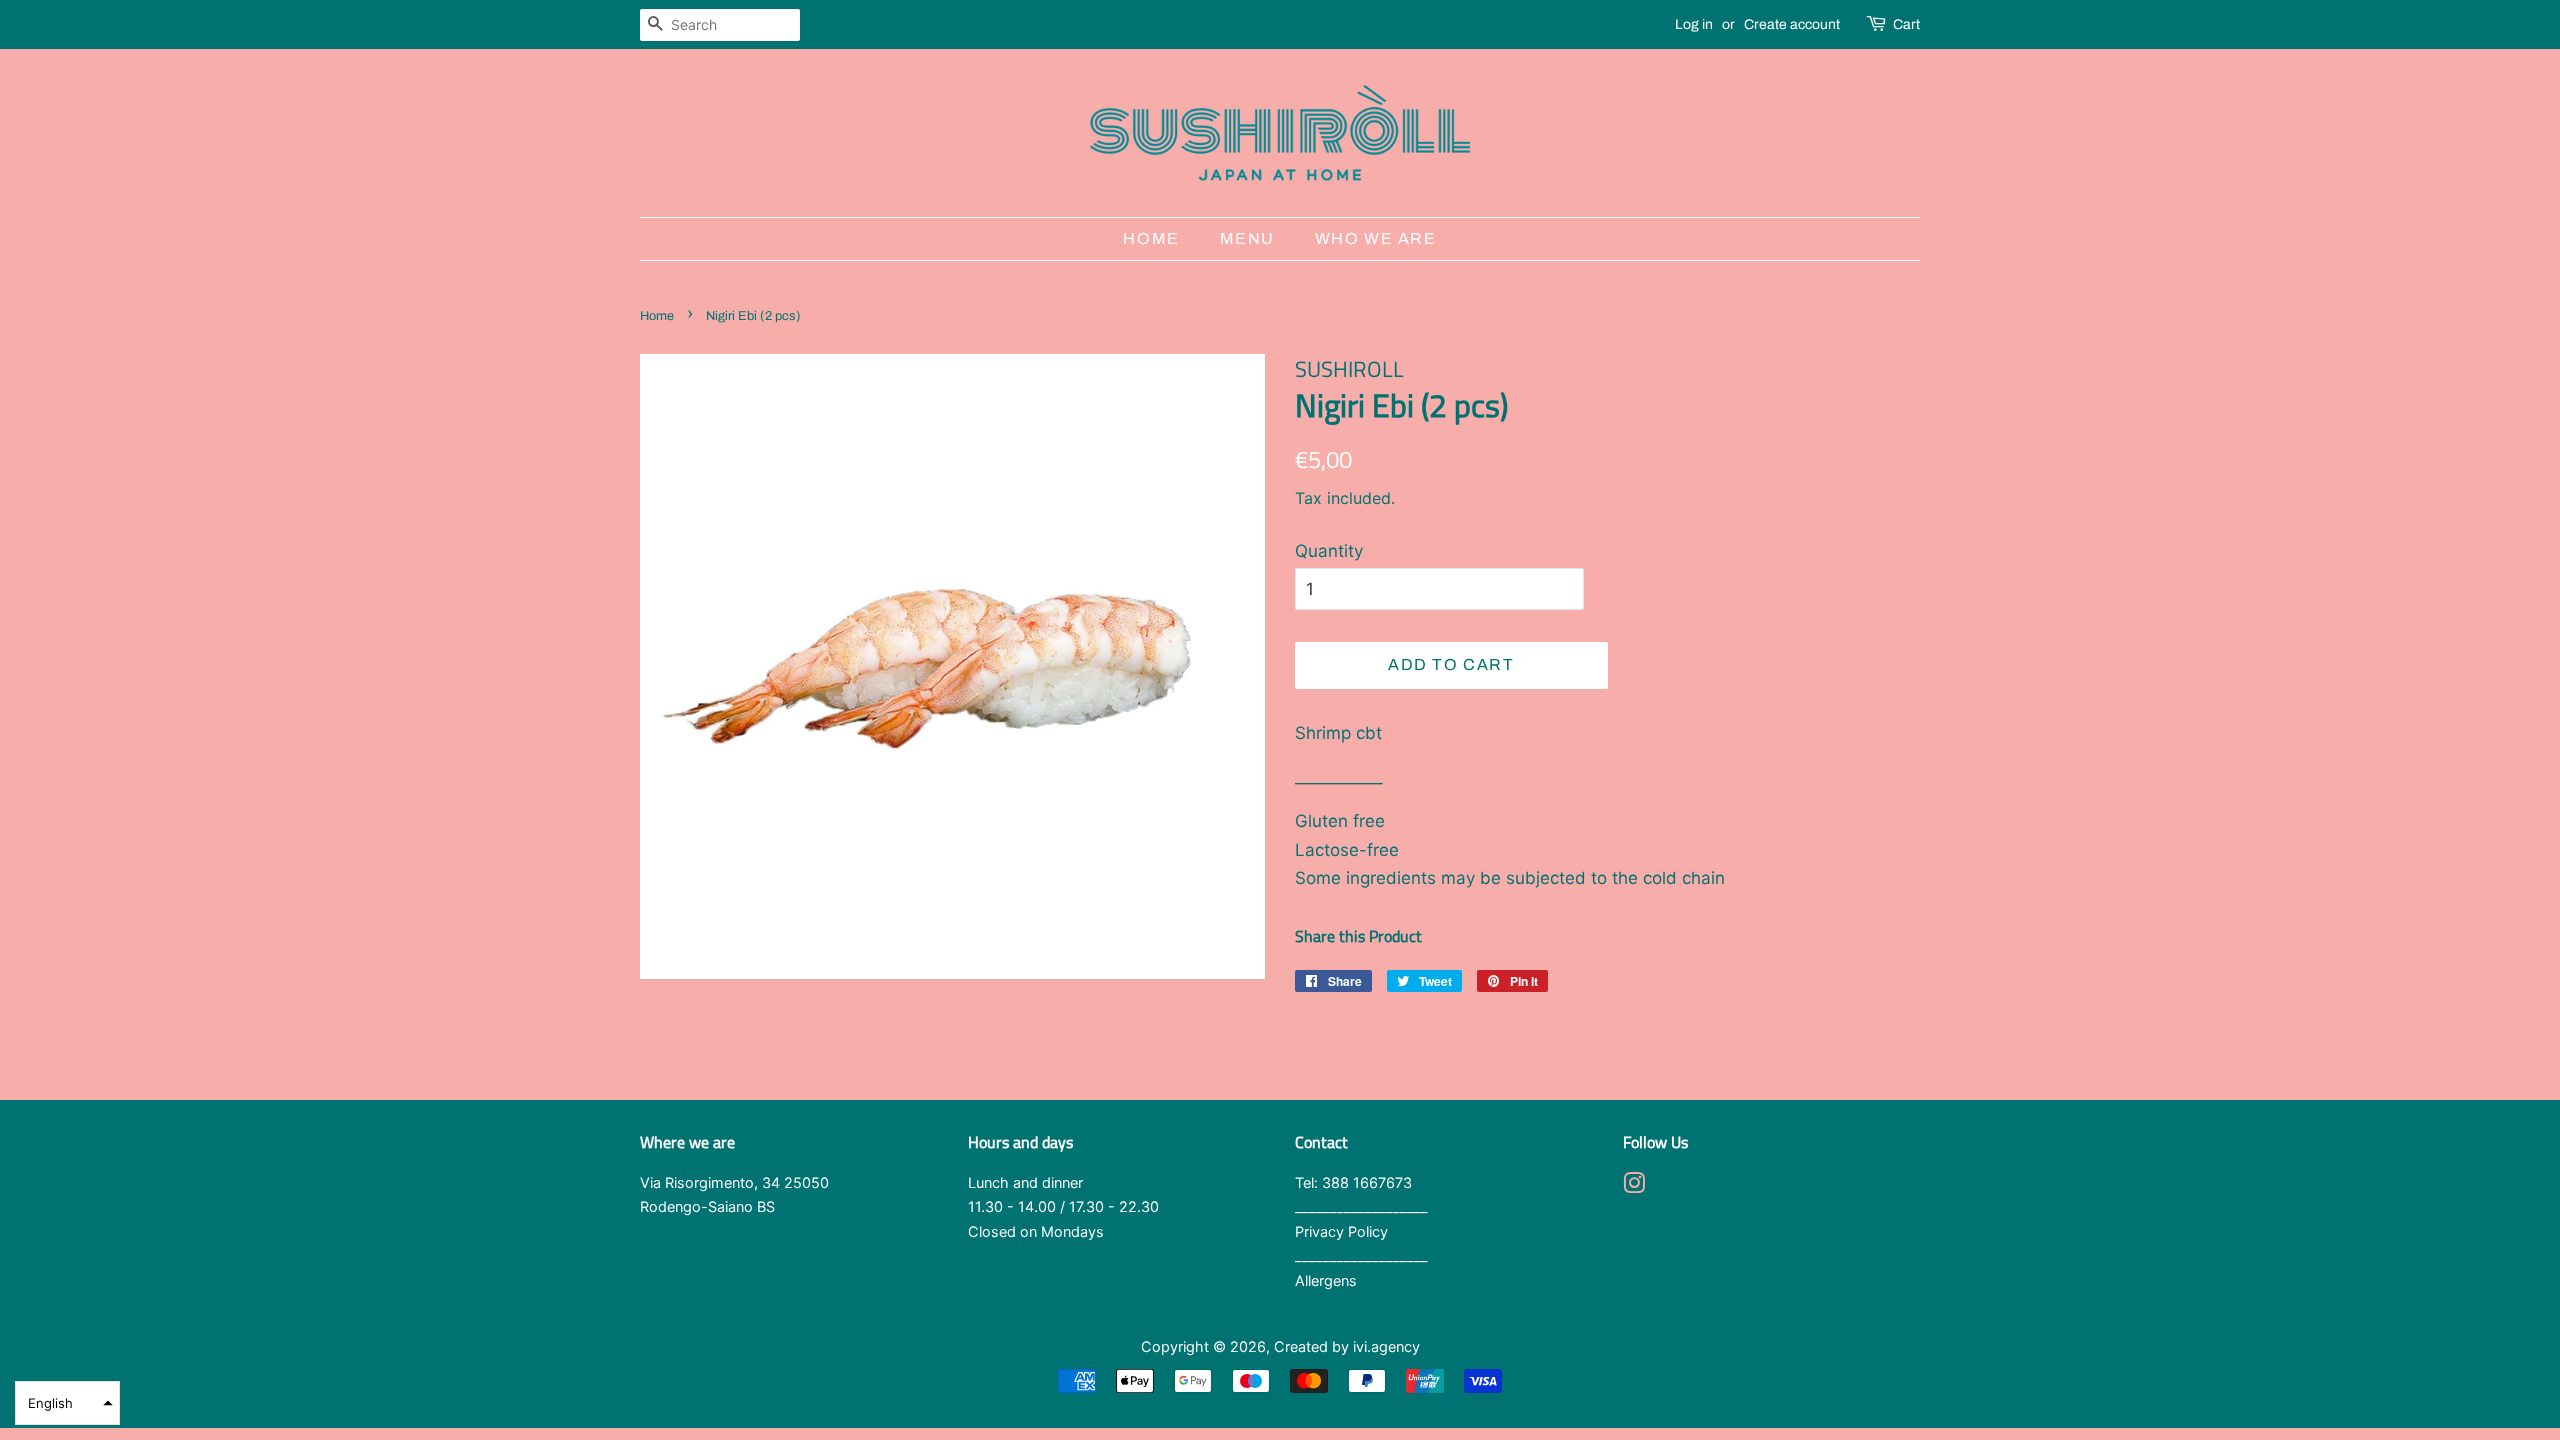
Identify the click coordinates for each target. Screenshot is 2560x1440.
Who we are (1376, 238)
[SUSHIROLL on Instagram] (1634, 1186)
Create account (1792, 24)
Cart (1906, 24)
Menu (1247, 238)
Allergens (1326, 1280)
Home (1151, 238)
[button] (67, 1403)
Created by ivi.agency (1347, 1346)
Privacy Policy (1341, 1231)
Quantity (1329, 551)
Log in (1694, 24)
